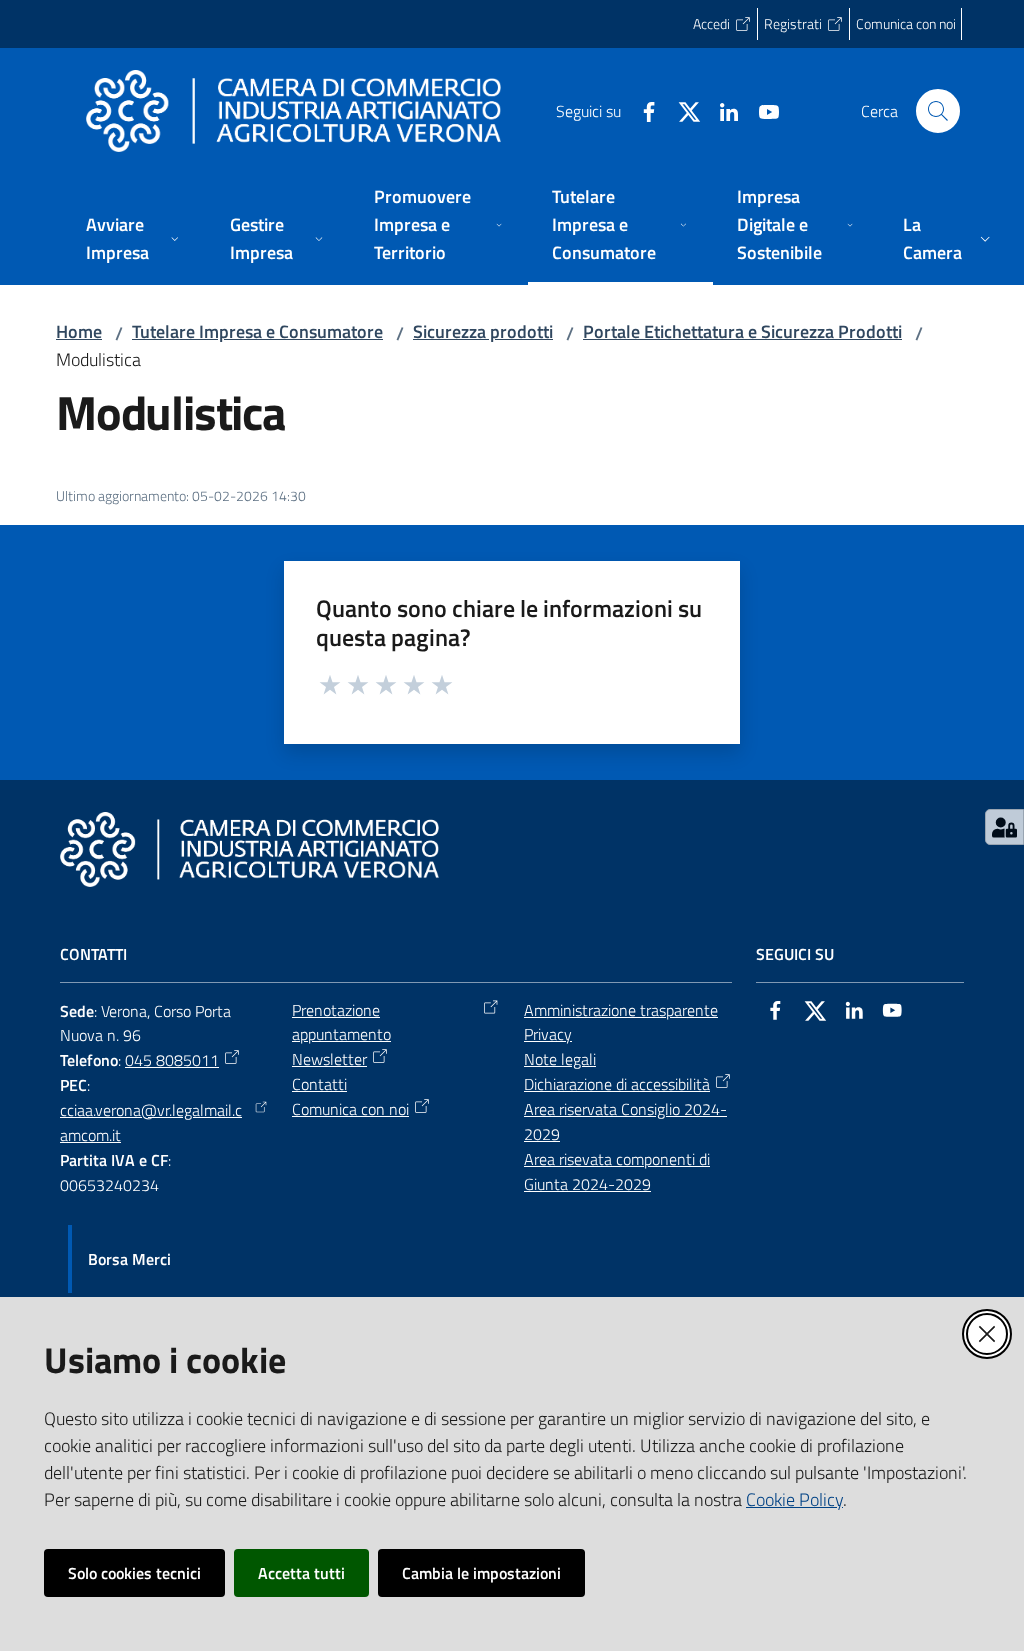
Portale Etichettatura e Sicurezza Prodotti (742, 331)
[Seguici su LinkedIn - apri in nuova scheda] (721, 110)
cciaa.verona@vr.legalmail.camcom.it (151, 1122)
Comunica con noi (350, 1109)
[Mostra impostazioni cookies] (1004, 827)
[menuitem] (134, 240)
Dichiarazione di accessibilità (617, 1084)
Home (79, 331)
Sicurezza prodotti (483, 331)
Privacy (548, 1034)
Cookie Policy (794, 1499)
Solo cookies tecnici (134, 1573)
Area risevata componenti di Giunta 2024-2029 (617, 1171)
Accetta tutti (301, 1573)
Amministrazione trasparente (621, 1010)
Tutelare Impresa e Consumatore (257, 331)
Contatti (319, 1084)
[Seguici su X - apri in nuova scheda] (681, 110)
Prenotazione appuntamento (341, 1022)
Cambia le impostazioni (481, 1573)
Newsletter (329, 1059)
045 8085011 (172, 1060)
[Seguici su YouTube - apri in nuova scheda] (761, 110)
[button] (938, 111)
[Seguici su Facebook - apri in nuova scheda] (641, 110)
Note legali (560, 1059)
